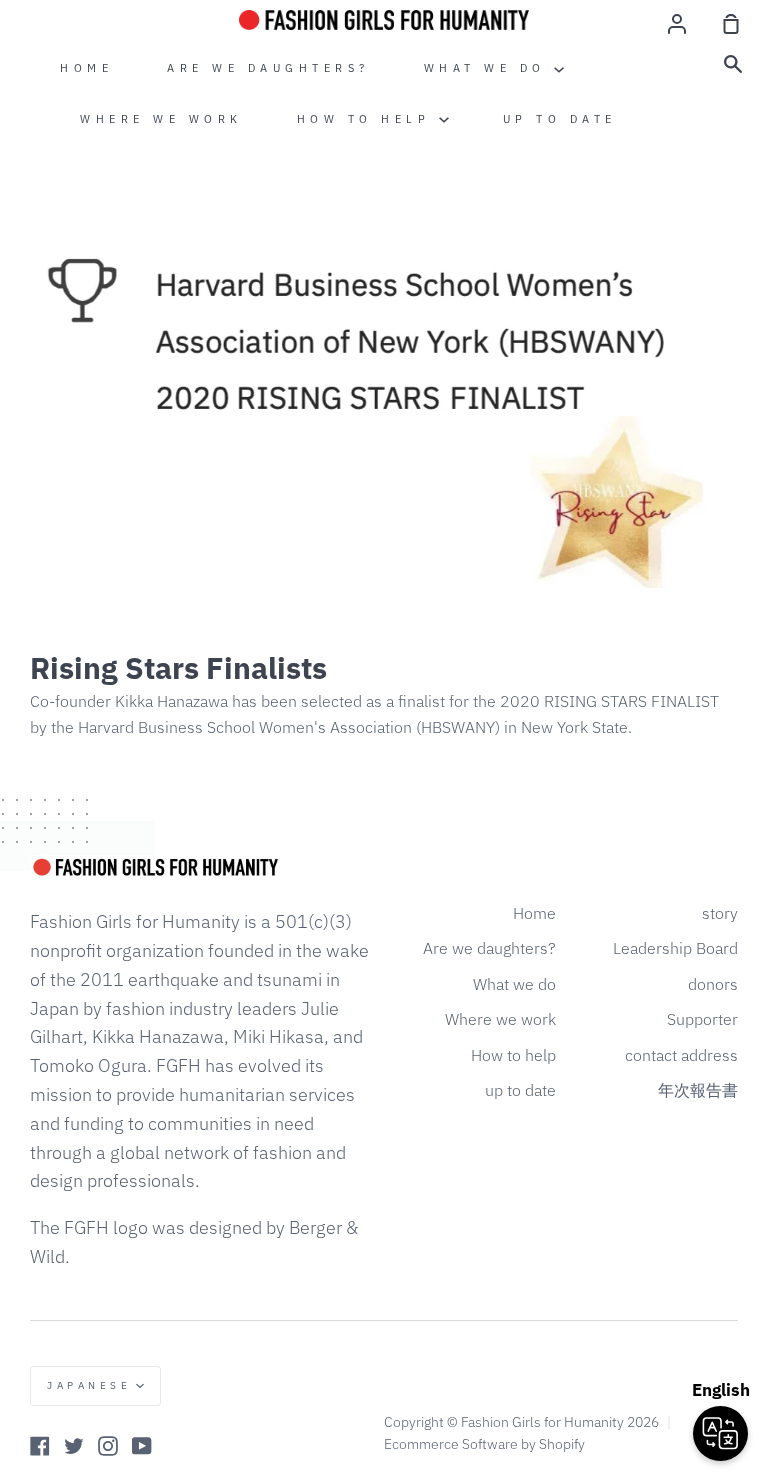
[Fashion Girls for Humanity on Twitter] (74, 1446)
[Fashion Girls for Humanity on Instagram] (108, 1446)
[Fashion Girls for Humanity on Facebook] (40, 1446)
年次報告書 (698, 1090)
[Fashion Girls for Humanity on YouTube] (142, 1446)
